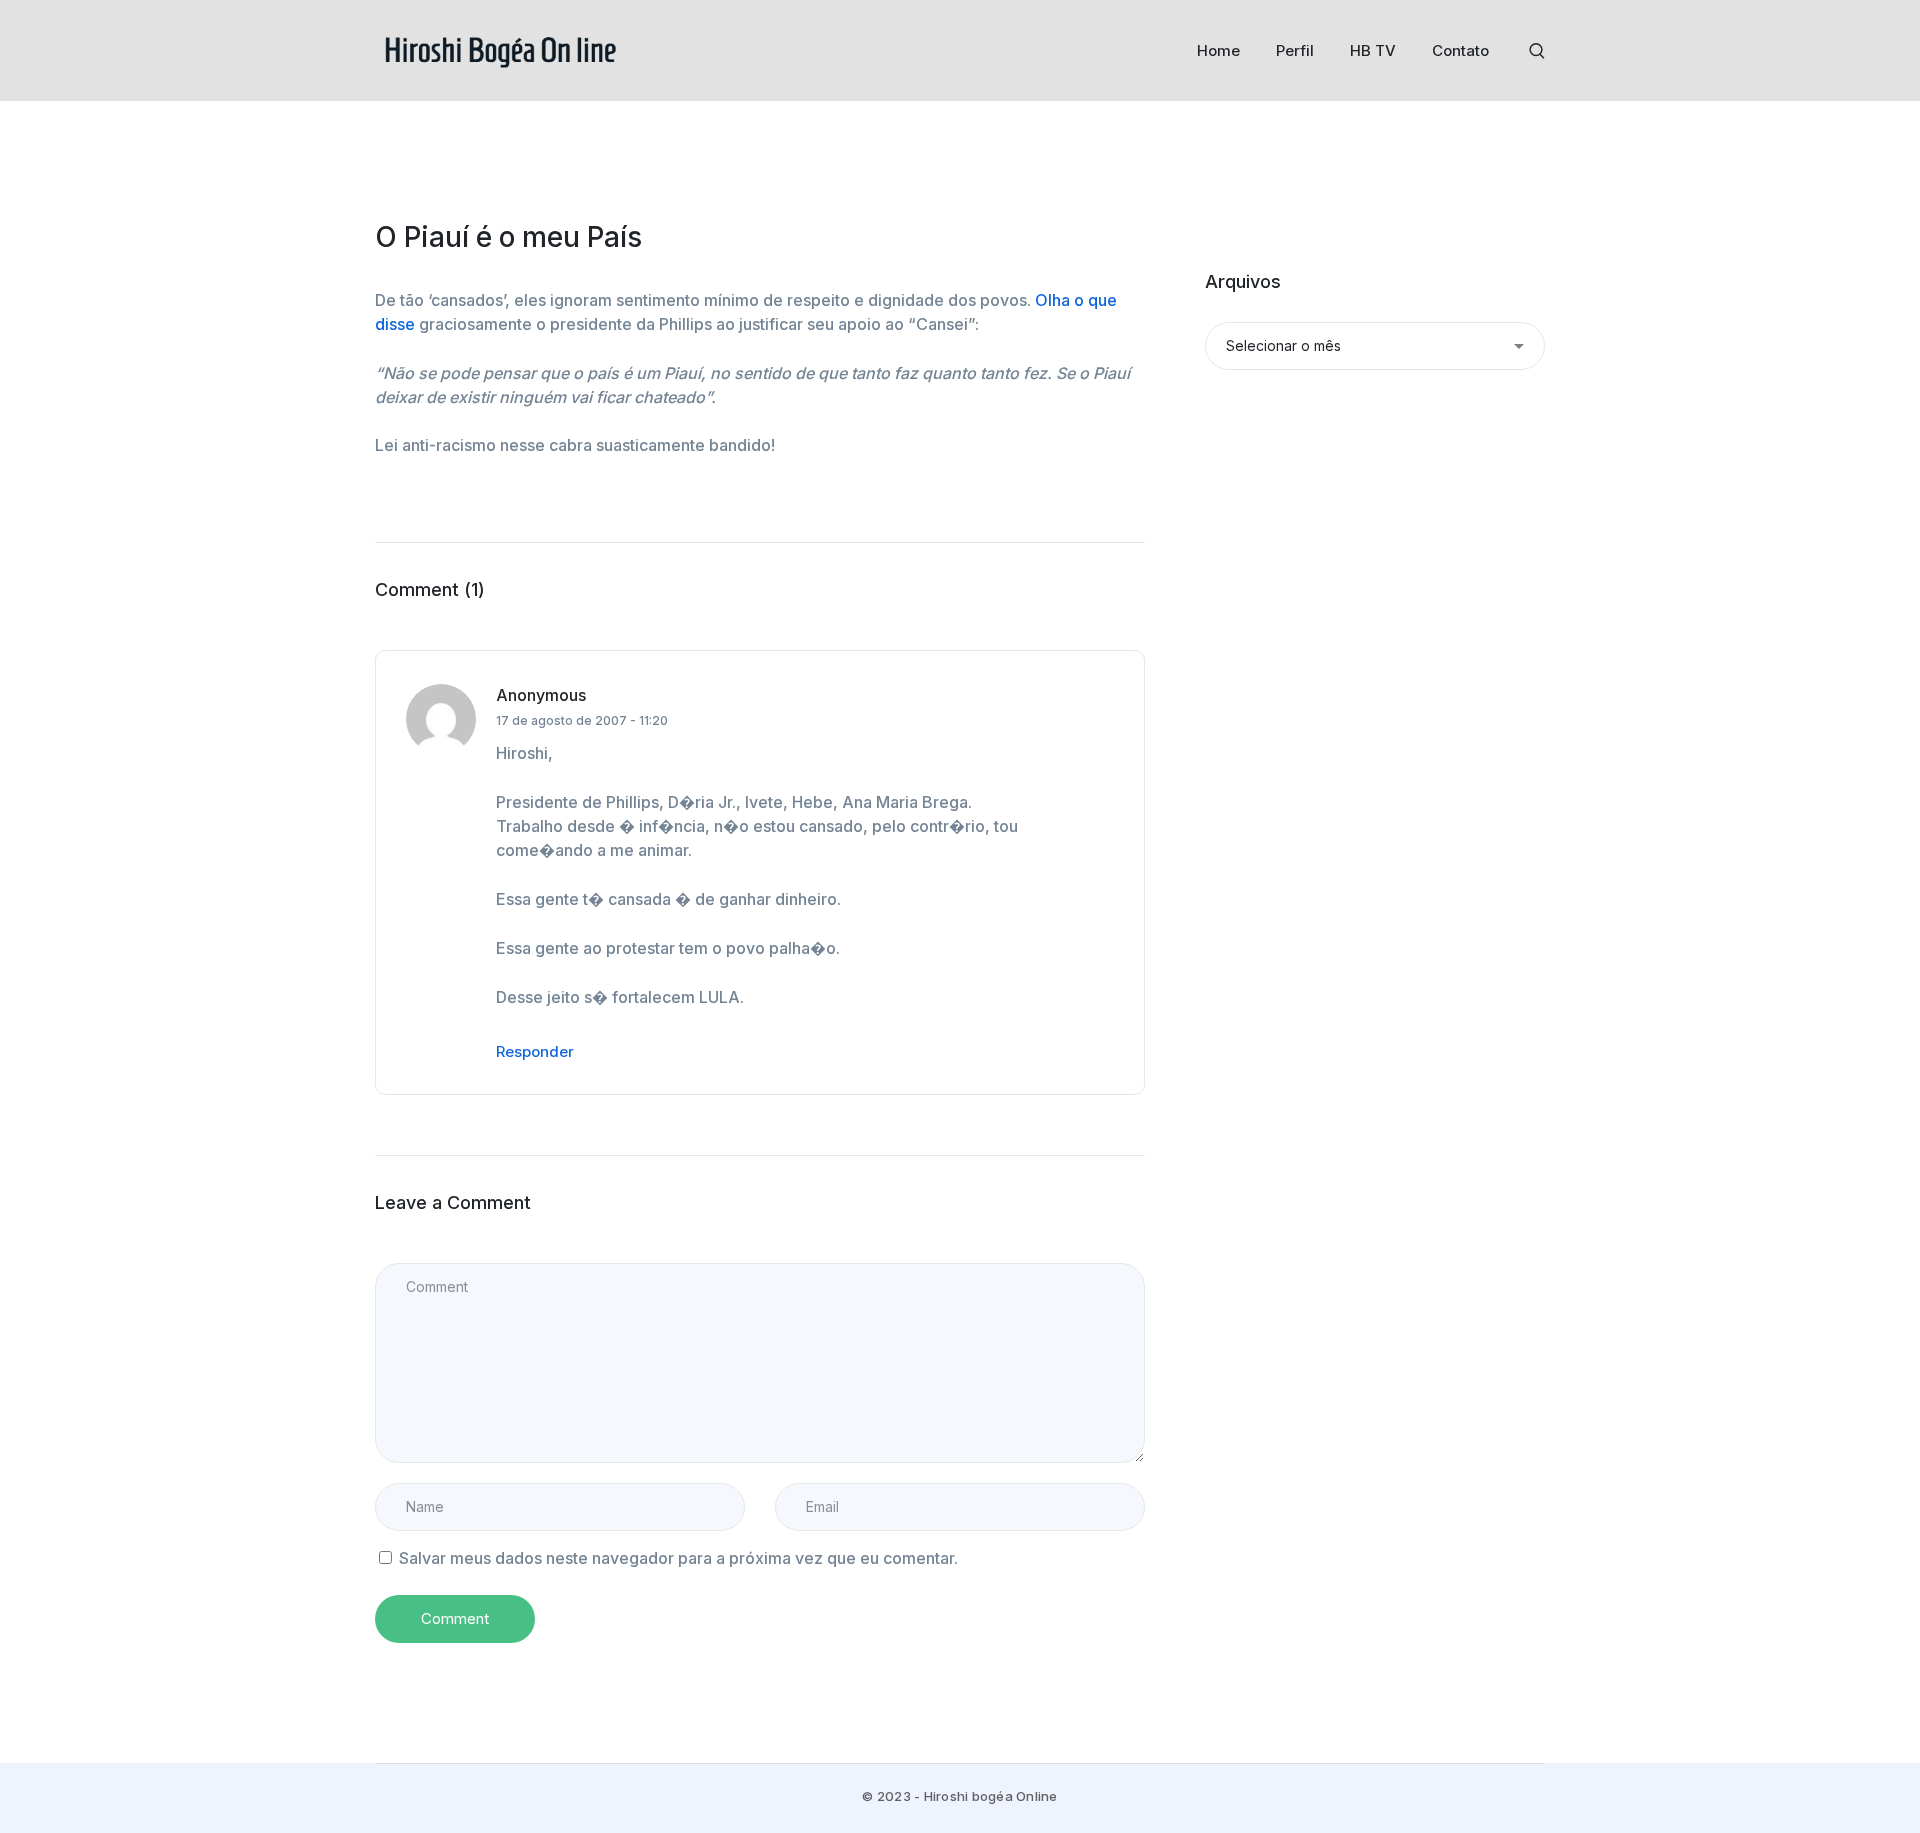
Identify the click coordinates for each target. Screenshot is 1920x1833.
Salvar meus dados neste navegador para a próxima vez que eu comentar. (678, 1558)
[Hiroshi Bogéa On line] (500, 49)
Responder (535, 1051)
